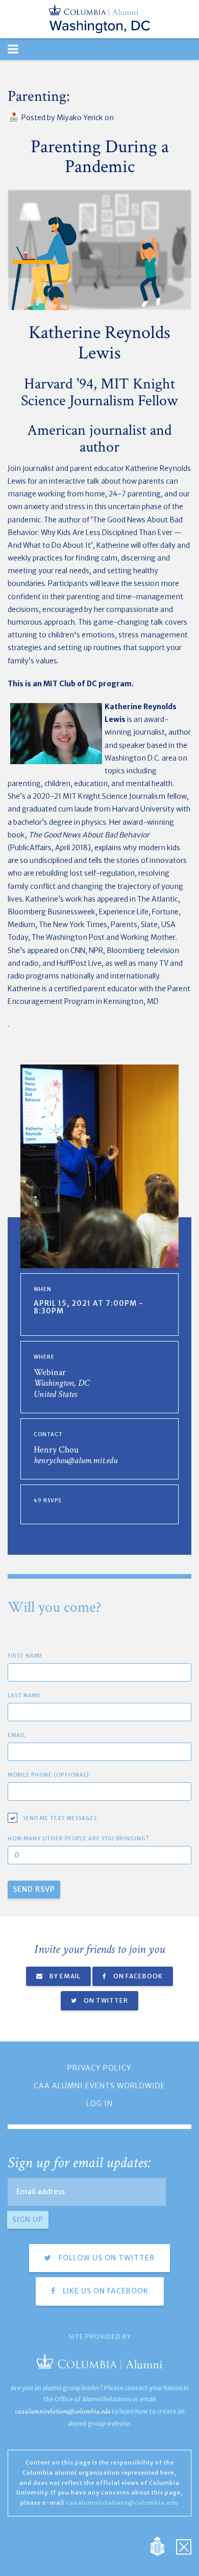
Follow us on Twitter (106, 2258)
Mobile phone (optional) (48, 1775)
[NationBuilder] (163, 2545)
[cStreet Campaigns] (184, 2545)
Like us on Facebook (105, 2291)
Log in (99, 2104)
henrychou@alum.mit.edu (76, 1460)
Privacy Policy (99, 2068)
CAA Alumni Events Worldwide (99, 2086)
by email (64, 1976)
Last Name (24, 1696)
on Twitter (105, 2000)
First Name (25, 1656)
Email (17, 1735)
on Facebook (137, 1976)
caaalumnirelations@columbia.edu (63, 2411)
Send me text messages (60, 1818)
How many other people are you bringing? (78, 1839)
